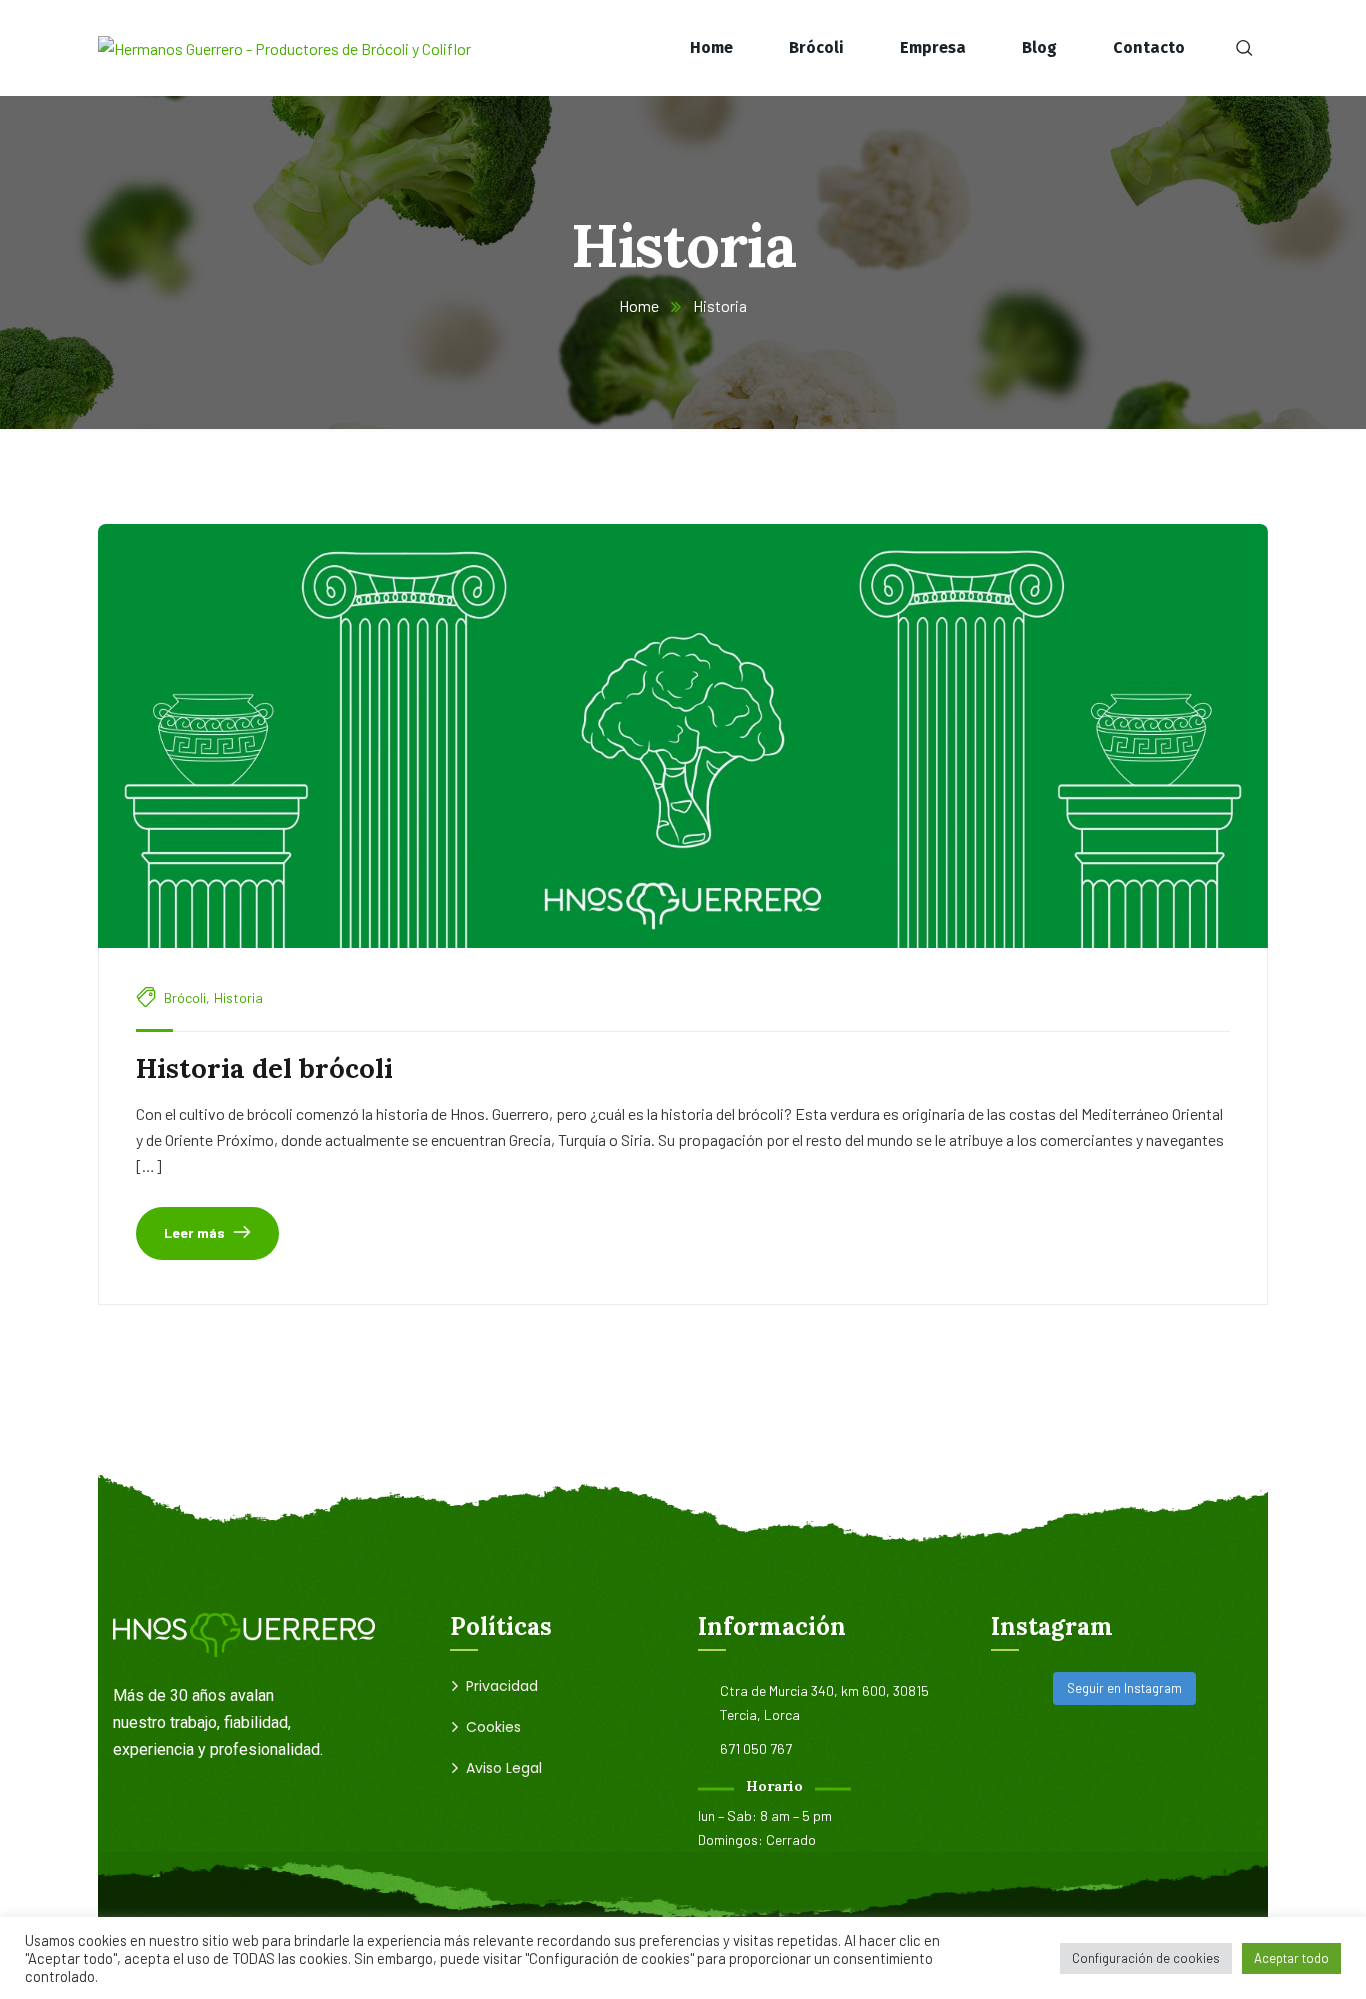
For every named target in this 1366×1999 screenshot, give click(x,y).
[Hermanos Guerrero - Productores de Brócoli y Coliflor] (284, 48)
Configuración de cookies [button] (1146, 1958)
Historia (238, 997)
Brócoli (185, 997)
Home (639, 305)
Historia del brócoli (264, 1068)
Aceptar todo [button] (1291, 1958)
